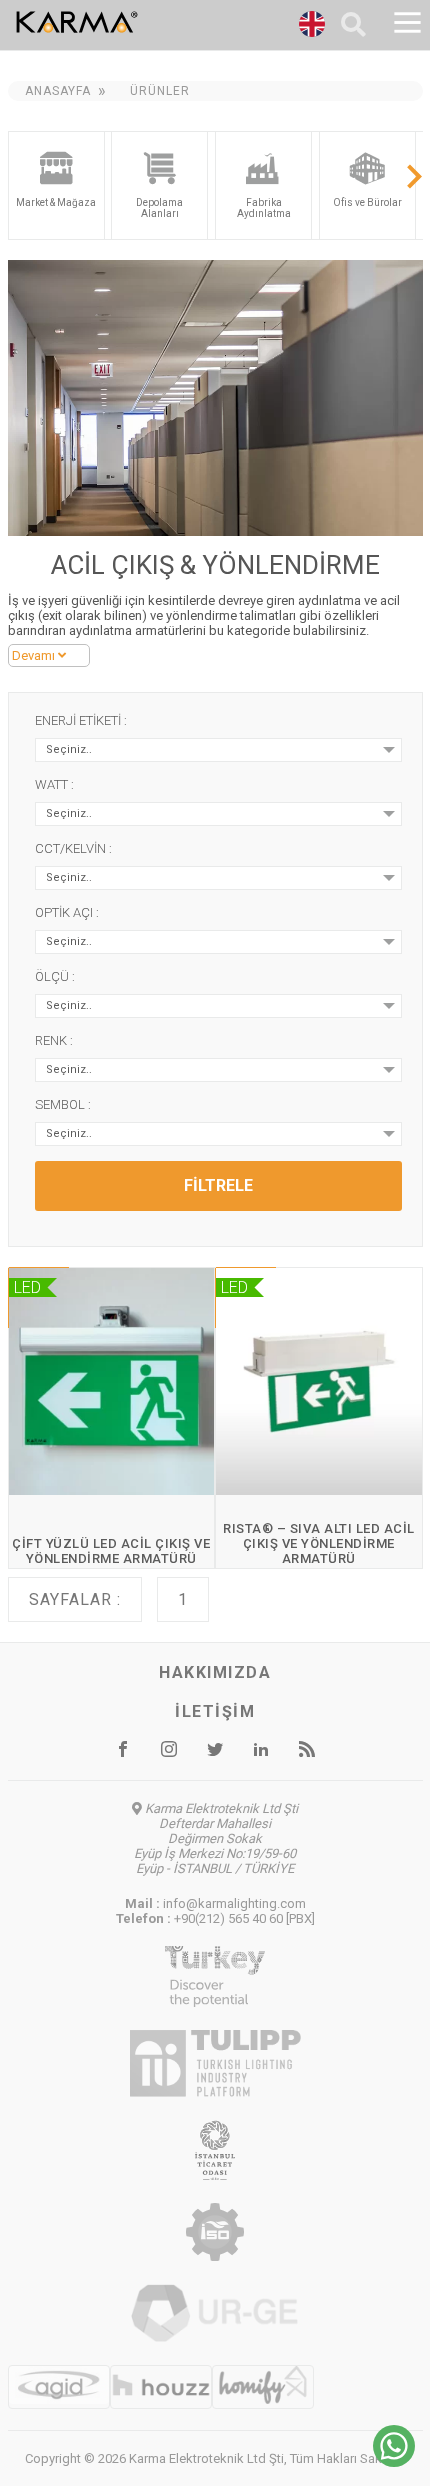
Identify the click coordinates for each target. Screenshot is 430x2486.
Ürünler (160, 91)
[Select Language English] (312, 27)
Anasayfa (58, 91)
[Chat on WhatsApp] (394, 2461)
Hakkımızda (215, 1672)
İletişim (215, 1711)
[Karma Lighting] (127, 22)
